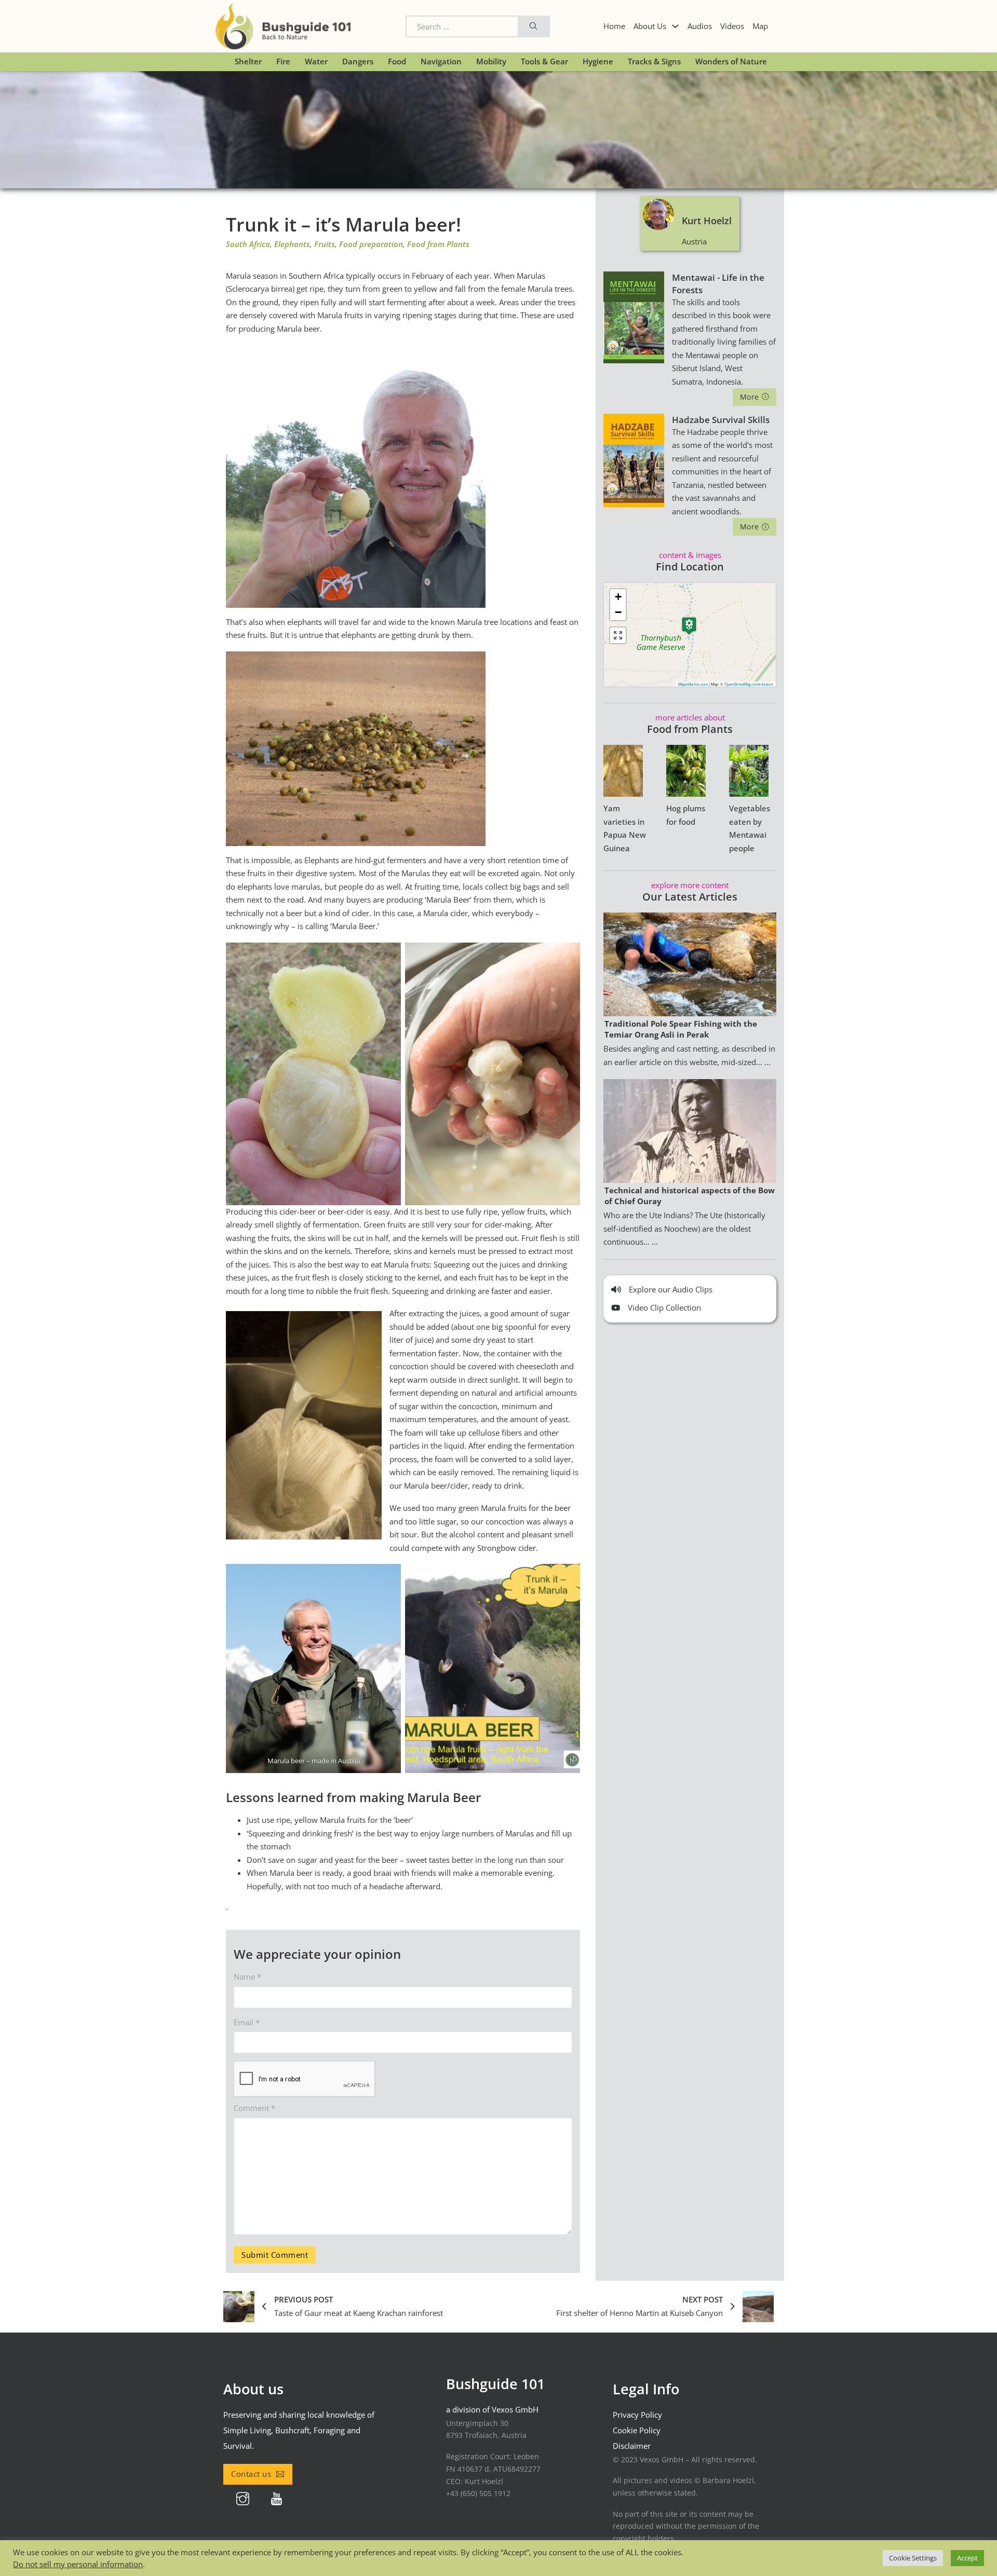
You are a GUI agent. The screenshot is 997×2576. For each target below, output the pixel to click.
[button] (689, 626)
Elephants (292, 244)
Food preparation (371, 244)
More (750, 397)
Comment (254, 2108)
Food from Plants (438, 244)
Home (614, 26)
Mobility (491, 61)
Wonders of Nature (731, 61)
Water (316, 61)
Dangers (358, 61)
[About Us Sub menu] (675, 26)
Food (397, 61)
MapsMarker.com (693, 684)
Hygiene (598, 61)
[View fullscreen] (618, 635)
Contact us (251, 2474)
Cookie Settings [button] (913, 2558)
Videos (732, 26)
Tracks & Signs (654, 61)
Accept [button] (967, 2558)
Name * (247, 1977)
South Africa (248, 244)
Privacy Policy (637, 2415)
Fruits (325, 244)
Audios (700, 26)
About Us (650, 26)
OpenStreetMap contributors (749, 684)
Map (760, 26)
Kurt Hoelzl (707, 221)
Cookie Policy (637, 2430)
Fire (283, 61)
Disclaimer (632, 2446)
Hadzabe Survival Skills (721, 420)
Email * (247, 2022)
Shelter (248, 61)
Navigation (441, 61)
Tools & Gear (544, 61)
